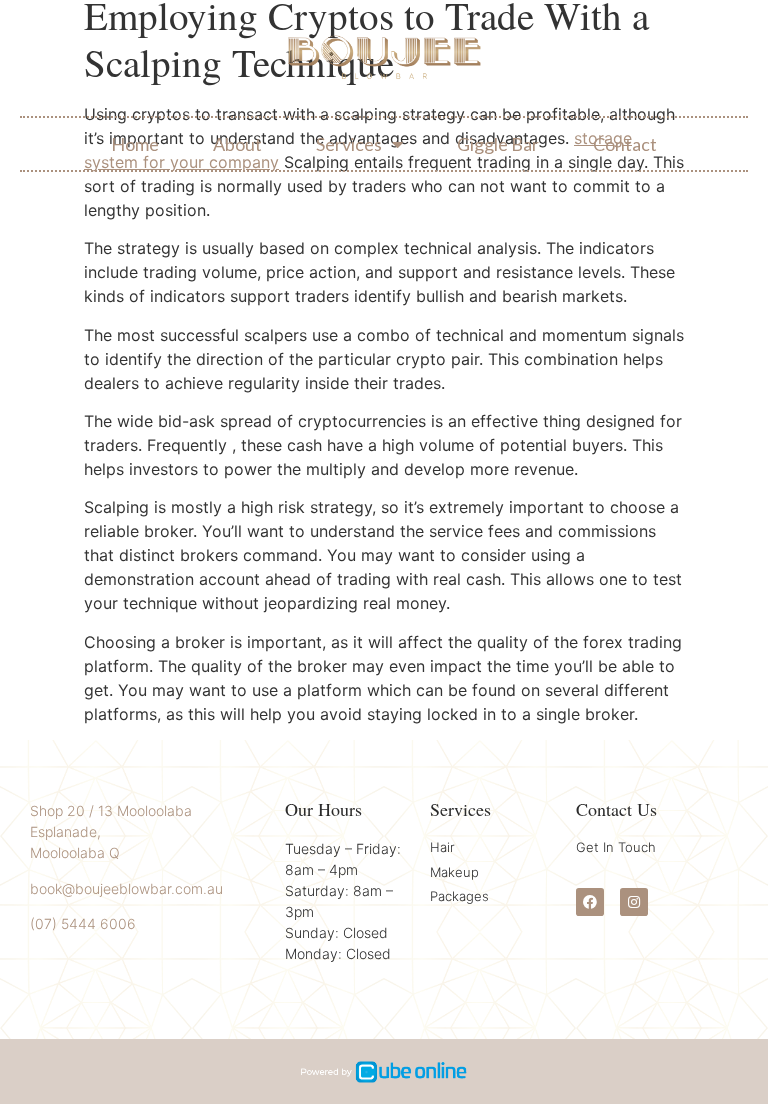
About (237, 144)
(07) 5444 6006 (83, 923)
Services (349, 144)
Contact (625, 144)
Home (135, 144)
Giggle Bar (498, 144)
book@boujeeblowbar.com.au (126, 888)
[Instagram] (634, 902)
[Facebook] (590, 902)
